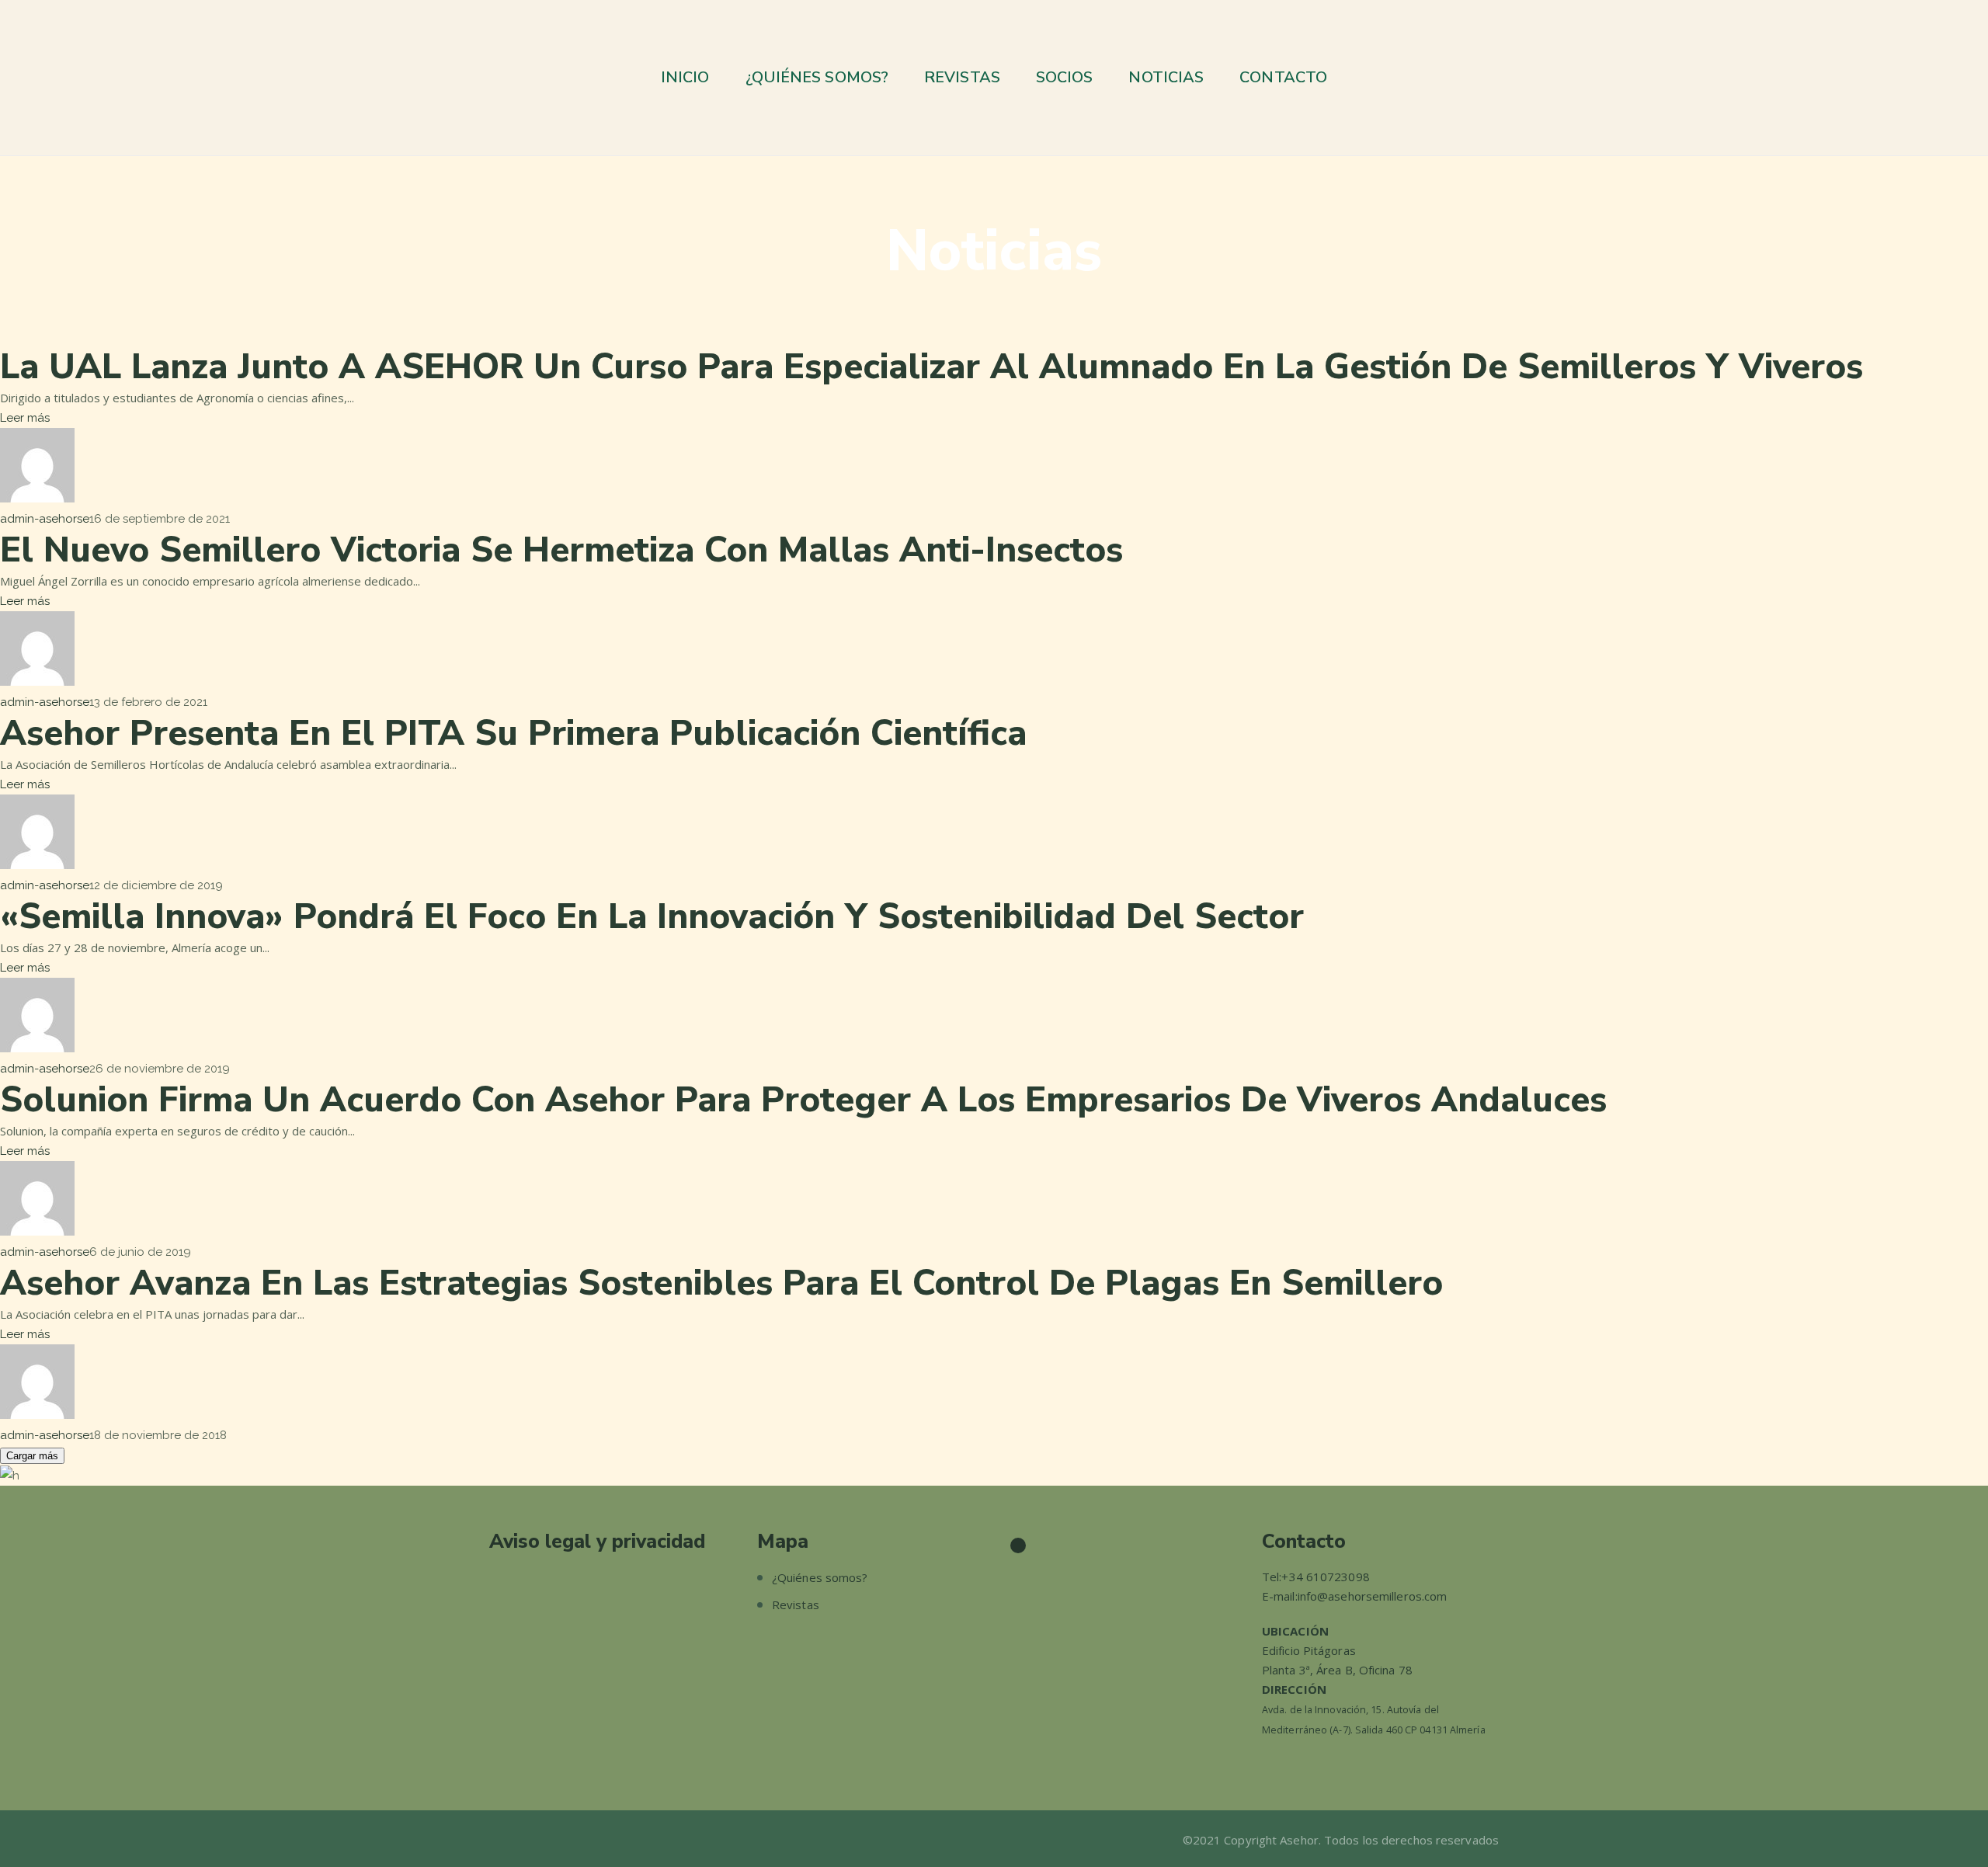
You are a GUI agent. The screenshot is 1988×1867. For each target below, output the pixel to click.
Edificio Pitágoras (1309, 1650)
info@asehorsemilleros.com (1373, 1596)
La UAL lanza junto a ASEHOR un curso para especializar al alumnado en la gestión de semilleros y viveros (931, 367)
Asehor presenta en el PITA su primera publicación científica (513, 734)
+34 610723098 (1325, 1577)
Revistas (796, 1605)
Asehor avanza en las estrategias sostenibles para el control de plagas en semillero (721, 1283)
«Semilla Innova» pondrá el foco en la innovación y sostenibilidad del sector (652, 917)
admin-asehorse (45, 519)
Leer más (25, 418)
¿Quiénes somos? (820, 1577)
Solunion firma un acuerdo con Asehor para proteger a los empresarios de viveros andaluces (803, 1100)
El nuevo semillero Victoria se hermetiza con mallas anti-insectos (561, 550)
